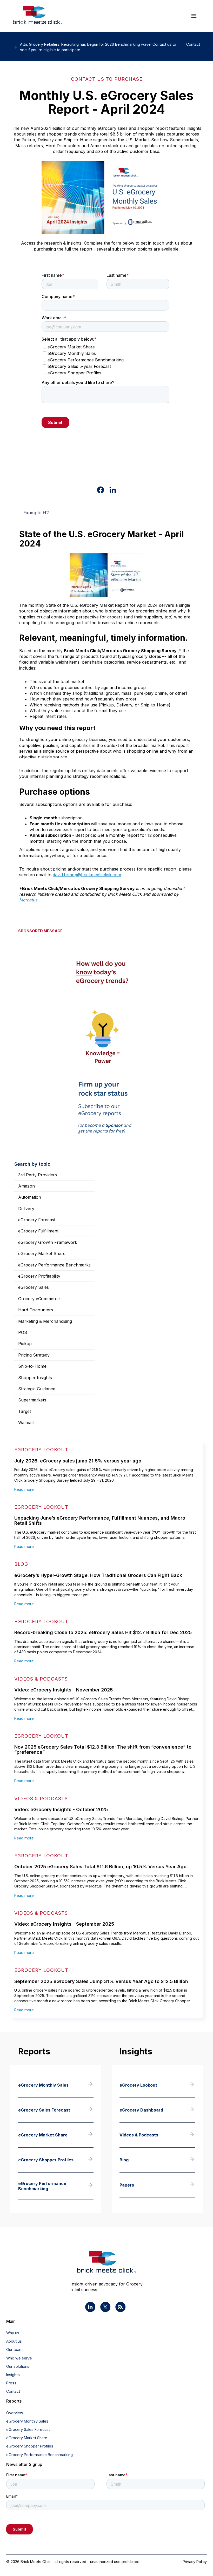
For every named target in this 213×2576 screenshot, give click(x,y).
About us (14, 2341)
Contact (13, 2391)
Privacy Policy (195, 2562)
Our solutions (18, 2366)
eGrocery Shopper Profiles (30, 2446)
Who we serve (19, 2358)
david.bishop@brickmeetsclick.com (87, 875)
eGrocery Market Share (27, 2438)
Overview (15, 2413)
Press (11, 2383)
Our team (14, 2349)
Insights (13, 2375)
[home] (38, 16)
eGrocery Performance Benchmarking (39, 2455)
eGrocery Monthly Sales (27, 2421)
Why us (13, 2333)
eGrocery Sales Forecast (28, 2429)
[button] (194, 16)
